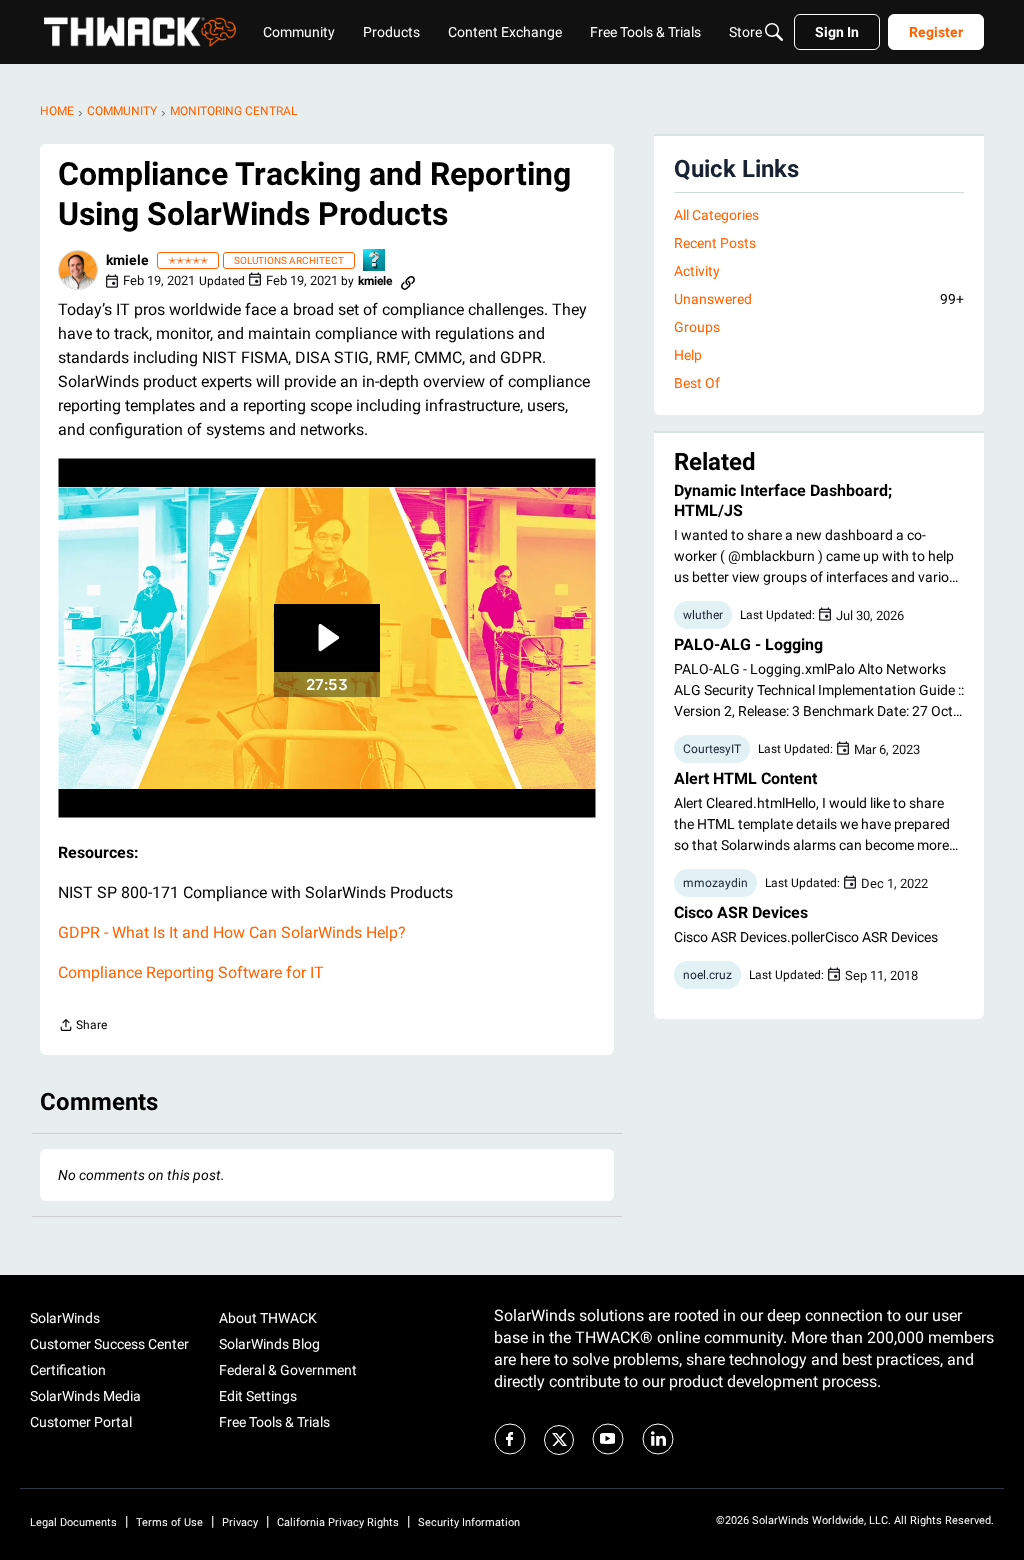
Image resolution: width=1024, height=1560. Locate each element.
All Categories (716, 215)
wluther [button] (703, 615)
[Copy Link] (408, 281)
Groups (697, 327)
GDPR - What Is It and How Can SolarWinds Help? (232, 932)
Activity (697, 271)
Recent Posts (715, 243)
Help (688, 355)
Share (82, 1027)
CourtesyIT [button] (712, 749)
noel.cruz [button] (707, 975)
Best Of (697, 383)
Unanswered (819, 299)
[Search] (774, 32)
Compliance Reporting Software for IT (191, 972)
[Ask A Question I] (375, 261)
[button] (78, 270)
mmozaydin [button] (715, 883)
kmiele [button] (127, 260)
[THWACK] (140, 32)
